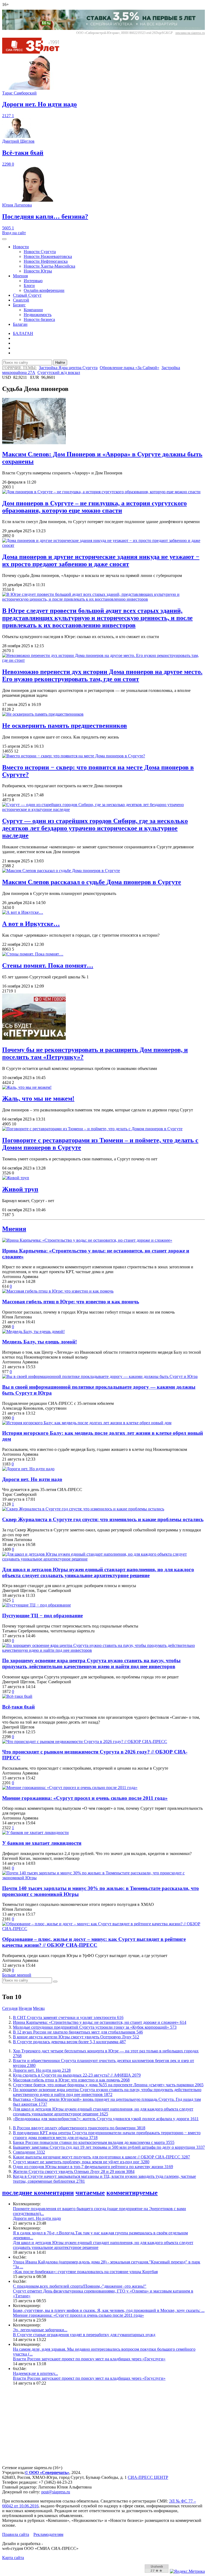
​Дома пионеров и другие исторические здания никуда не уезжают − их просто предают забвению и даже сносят (101, 560)
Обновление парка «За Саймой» (130, 368)
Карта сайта (13, 2558)
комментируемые (132, 2193)
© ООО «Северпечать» (47, 2472)
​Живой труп (20, 1189)
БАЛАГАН (23, 333)
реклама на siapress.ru (190, 33)
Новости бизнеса (39, 319)
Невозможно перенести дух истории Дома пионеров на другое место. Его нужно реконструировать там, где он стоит (102, 675)
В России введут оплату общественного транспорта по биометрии (79, 2128)
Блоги (29, 286)
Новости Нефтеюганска (46, 261)
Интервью (33, 281)
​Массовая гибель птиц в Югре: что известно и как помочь (71, 2080)
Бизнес (19, 305)
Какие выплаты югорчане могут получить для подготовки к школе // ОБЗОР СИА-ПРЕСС (101, 2157)
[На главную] (34, 52)
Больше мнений (17, 1975)
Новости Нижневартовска (48, 256)
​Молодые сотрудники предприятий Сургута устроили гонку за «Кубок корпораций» (95, 2027)
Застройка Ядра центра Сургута (68, 368)
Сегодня (10, 2008)
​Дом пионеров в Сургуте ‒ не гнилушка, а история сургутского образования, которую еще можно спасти (94, 507)
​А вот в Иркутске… (31, 924)
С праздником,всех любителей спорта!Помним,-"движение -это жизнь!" (80, 2286)
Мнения (20, 276)
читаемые (90, 2193)
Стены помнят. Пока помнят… (48, 965)
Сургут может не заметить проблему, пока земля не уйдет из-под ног (81, 2162)
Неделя (25, 2008)
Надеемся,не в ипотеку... (35, 2373)
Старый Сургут (27, 295)
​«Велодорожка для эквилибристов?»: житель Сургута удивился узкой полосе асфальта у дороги (106, 2119)
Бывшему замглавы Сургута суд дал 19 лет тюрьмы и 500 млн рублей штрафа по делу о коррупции (109, 2147)
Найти (60, 363)
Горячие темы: (19, 368)
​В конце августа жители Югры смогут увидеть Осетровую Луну (76, 2037)
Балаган (20, 324)
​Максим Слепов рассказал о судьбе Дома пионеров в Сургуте (92, 882)
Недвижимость (38, 315)
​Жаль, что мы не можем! (38, 1098)
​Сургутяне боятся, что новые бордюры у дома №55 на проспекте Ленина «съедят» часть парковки (108, 2085)
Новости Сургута (40, 252)
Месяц (39, 2008)
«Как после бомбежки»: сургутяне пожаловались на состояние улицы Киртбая (85, 2272)
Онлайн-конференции (44, 290)
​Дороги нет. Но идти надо (42, 2070)
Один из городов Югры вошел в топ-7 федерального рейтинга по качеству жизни (93, 2167)
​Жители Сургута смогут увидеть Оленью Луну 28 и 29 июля (74, 2171)
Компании (33, 310)
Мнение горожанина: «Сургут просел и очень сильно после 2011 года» (78, 2315)
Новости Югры (38, 271)
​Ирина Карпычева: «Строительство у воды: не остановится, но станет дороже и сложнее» (100, 2022)
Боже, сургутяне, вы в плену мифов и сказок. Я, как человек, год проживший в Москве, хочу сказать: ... (109, 2310)
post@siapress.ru (56, 2492)
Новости (21, 247)
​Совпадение (29, 2152)
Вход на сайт (14, 233)
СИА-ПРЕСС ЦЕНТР (148, 2477)
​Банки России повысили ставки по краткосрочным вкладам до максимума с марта (94, 2142)
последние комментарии (38, 2193)
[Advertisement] (103, 2428)
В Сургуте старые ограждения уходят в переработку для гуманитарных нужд (84, 2335)
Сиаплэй (21, 300)
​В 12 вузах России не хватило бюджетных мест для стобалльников (78, 2032)
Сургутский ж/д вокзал (59, 372)
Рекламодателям (48, 2534)
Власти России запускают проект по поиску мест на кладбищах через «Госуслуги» (89, 2359)
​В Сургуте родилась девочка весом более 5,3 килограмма (69, 2042)
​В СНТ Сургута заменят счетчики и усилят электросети (68, 2017)
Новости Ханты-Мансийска (49, 266)
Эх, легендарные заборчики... (40, 2330)
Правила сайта (16, 2534)
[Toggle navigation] (4, 239)
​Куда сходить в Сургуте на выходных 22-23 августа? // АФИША (77, 2075)
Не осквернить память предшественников (65, 726)
